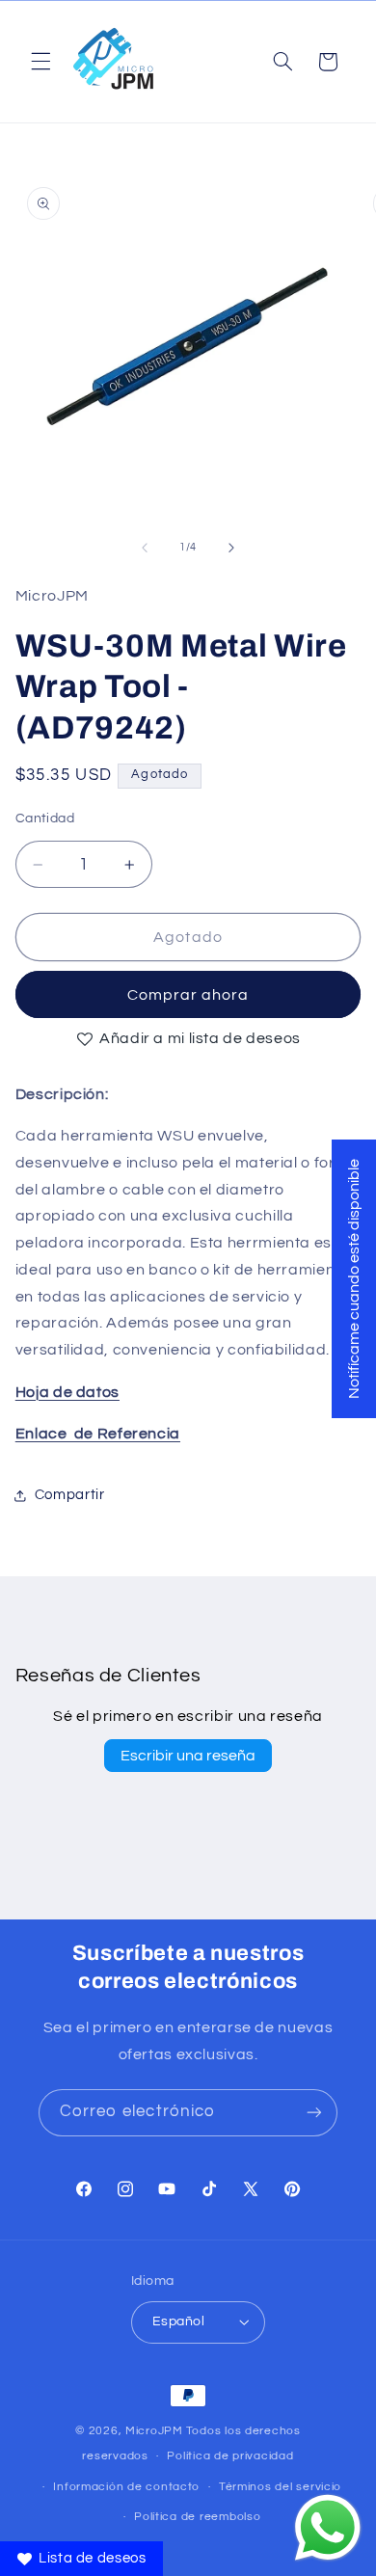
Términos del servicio (280, 2487)
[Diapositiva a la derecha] (231, 548)
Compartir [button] (70, 1495)
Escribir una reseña (188, 1756)
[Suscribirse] (314, 2113)
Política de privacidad (230, 2456)
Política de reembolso (197, 2517)
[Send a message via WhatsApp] (328, 2528)
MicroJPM (154, 2431)
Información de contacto (126, 2487)
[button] (40, 62)
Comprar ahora (188, 995)
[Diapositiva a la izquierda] (145, 548)
